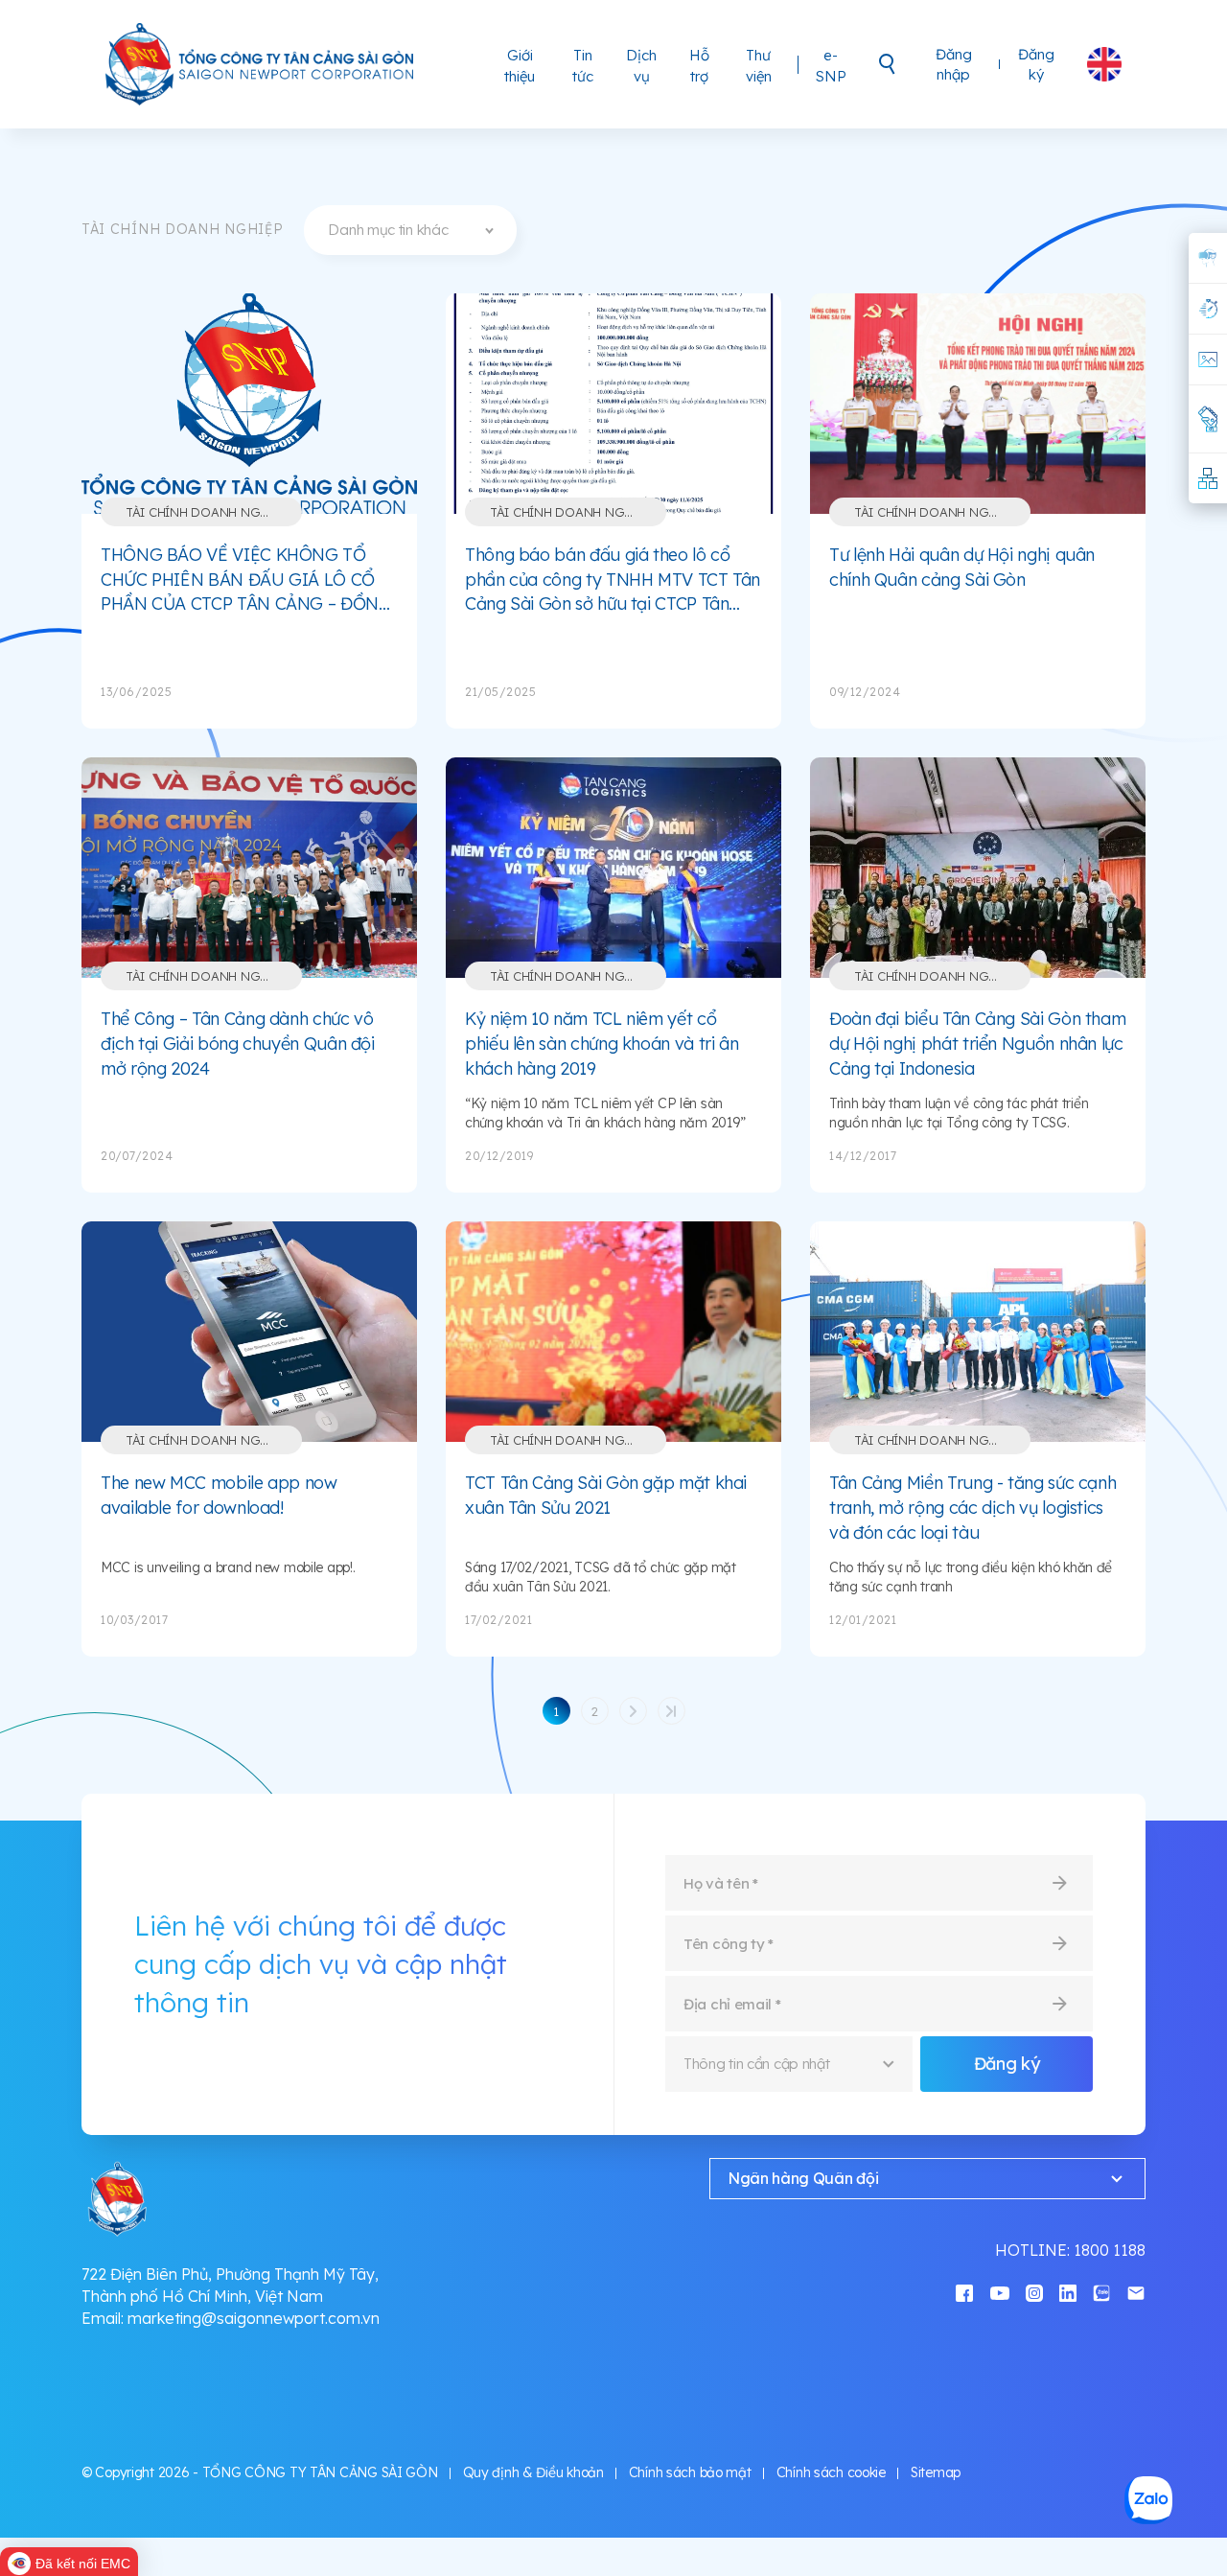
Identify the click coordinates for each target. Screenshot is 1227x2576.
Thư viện (759, 66)
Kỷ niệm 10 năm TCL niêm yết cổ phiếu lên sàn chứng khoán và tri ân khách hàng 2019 (602, 1043)
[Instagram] (1034, 2292)
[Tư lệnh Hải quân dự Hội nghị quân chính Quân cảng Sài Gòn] (978, 404)
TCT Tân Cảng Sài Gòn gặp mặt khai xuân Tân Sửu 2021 (606, 1495)
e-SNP (831, 66)
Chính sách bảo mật (690, 2472)
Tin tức (583, 66)
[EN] (1104, 64)
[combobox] (410, 230)
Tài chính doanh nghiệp (207, 512)
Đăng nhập (954, 64)
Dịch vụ (641, 66)
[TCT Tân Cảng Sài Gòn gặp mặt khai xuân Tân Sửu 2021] (613, 1332)
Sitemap (936, 2472)
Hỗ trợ (699, 66)
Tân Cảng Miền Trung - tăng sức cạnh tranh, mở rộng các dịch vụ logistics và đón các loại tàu (972, 1507)
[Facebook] (964, 2292)
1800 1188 (1110, 2250)
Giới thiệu (520, 66)
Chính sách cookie (831, 2472)
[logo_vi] (261, 64)
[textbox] (410, 230)
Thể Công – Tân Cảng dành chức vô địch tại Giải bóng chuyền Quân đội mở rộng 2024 (238, 1043)
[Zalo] (1101, 2292)
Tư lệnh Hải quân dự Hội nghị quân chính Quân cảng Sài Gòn (962, 567)
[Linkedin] (1068, 2292)
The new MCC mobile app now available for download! (219, 1495)
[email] (1136, 2292)
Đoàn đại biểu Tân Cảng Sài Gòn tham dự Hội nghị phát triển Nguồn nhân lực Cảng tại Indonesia (977, 1043)
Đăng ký (1036, 64)
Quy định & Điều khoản (533, 2472)
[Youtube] (1000, 2292)
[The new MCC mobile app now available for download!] (249, 1332)
